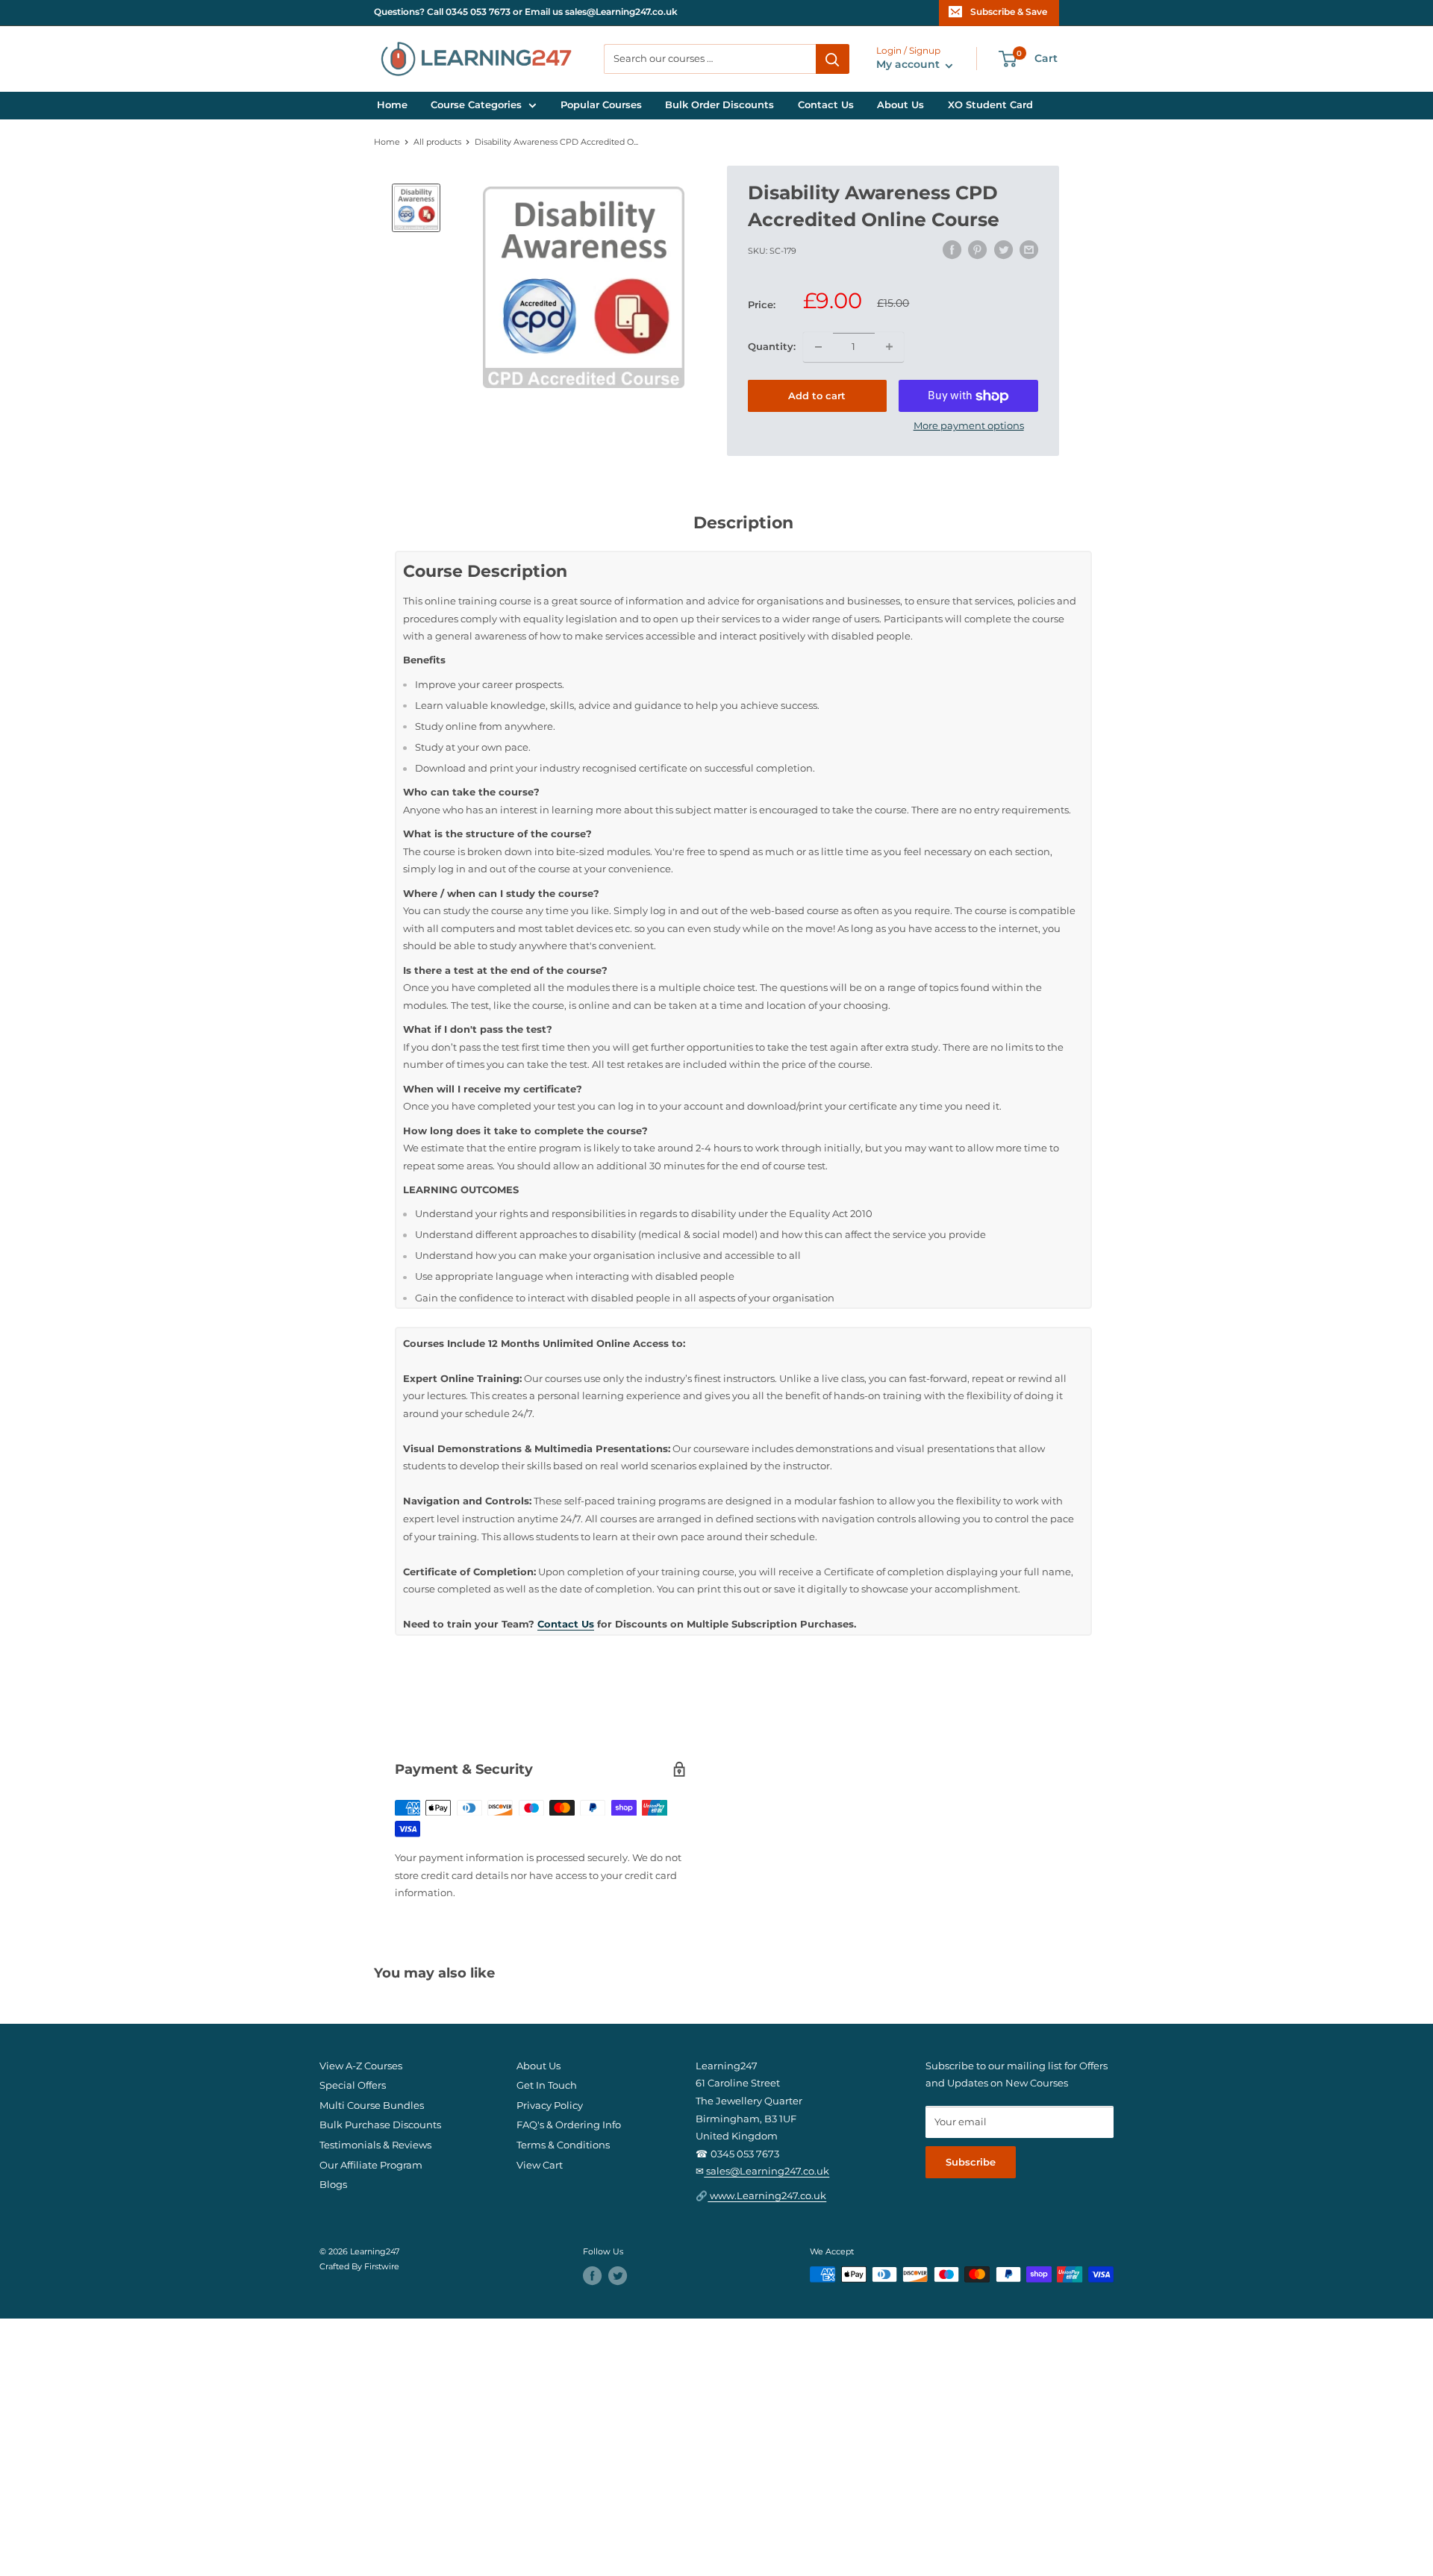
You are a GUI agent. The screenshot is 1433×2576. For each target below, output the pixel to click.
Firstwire (382, 2267)
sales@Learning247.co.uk (767, 2171)
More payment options (969, 426)
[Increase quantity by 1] (890, 347)
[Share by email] (1029, 250)
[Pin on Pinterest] (977, 250)
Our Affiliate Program (371, 2165)
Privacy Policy (550, 2105)
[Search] (833, 59)
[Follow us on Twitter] (618, 2276)
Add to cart (817, 396)
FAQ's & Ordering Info (569, 2125)
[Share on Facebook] (952, 250)
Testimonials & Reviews (375, 2145)
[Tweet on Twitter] (1003, 250)
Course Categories (476, 105)
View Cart (540, 2165)
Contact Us (826, 105)
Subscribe (971, 2162)
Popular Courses (601, 105)
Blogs (333, 2185)
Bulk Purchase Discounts (380, 2125)
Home (392, 105)
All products (437, 142)
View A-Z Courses (361, 2066)
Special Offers (353, 2085)
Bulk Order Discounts (719, 105)
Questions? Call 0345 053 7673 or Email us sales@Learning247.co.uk (526, 12)
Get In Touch (547, 2085)
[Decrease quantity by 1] (818, 347)
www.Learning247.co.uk (767, 2196)
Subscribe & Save (1009, 12)
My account (909, 65)
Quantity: (772, 347)
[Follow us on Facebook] (592, 2276)
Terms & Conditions (563, 2145)
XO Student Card (990, 105)
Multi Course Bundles (372, 2105)
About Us (900, 105)
